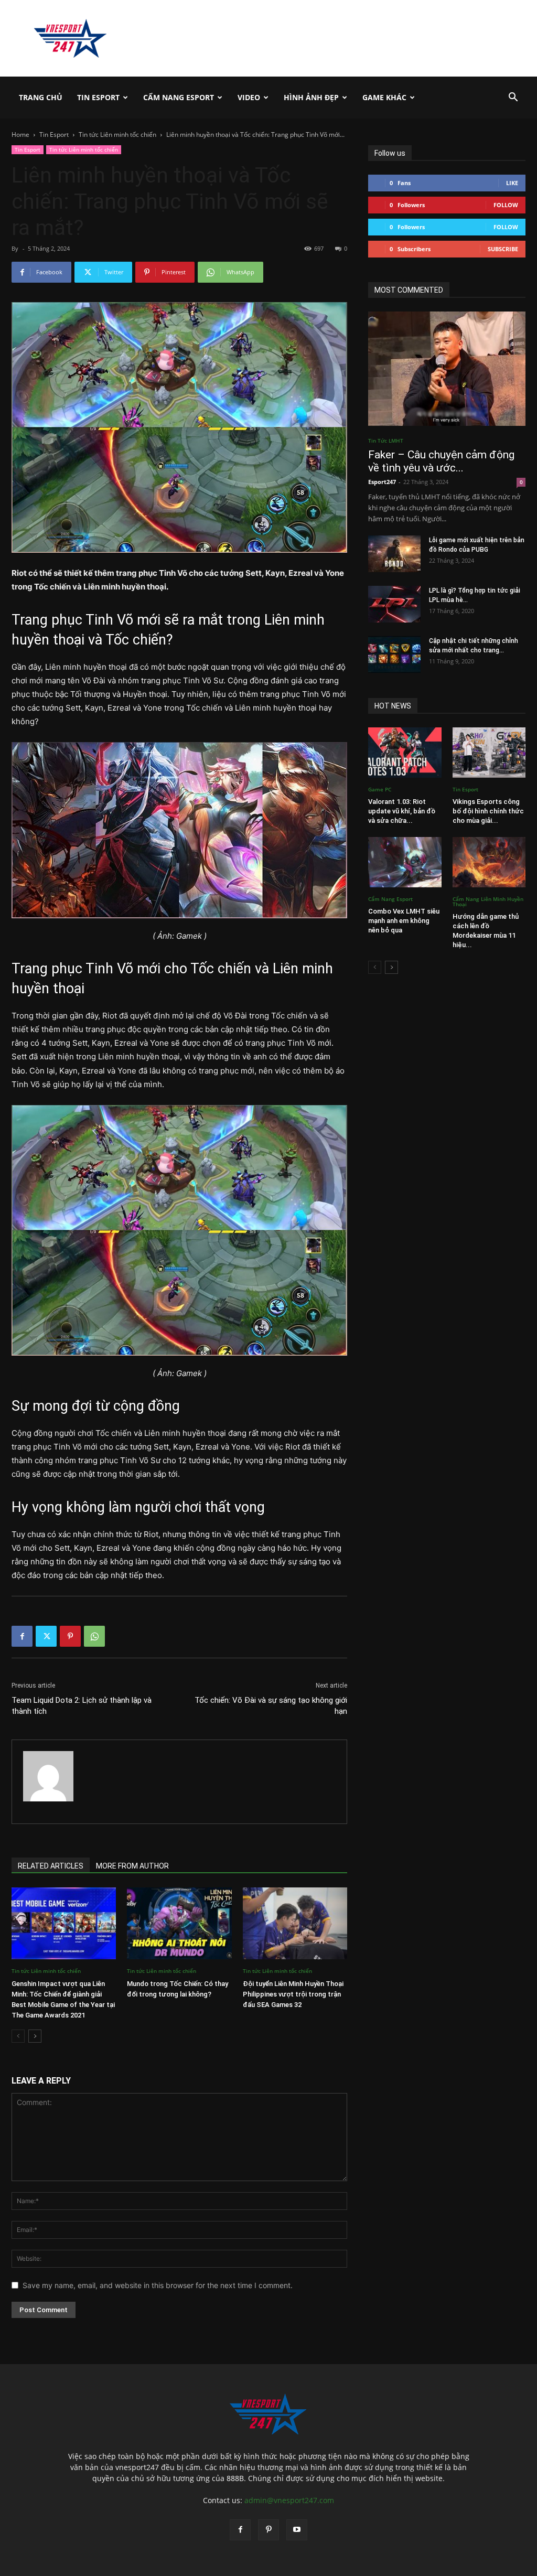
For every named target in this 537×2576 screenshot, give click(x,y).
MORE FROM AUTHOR (132, 1866)
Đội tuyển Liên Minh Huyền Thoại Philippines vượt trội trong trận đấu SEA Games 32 (293, 1994)
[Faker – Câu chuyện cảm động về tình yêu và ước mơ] (447, 369)
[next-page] (35, 2036)
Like (512, 183)
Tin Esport (98, 97)
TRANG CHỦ (41, 97)
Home (20, 135)
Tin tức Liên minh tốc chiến (117, 135)
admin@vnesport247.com (289, 2500)
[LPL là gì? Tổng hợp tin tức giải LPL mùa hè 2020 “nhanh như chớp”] (394, 604)
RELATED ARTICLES (51, 1866)
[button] (513, 98)
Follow (506, 205)
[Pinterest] (70, 1636)
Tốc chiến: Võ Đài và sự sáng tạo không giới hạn (271, 1706)
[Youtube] (297, 2530)
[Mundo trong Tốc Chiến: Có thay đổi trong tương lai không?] (179, 1923)
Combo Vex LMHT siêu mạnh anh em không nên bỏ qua (404, 921)
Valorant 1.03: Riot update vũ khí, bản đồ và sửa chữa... (402, 811)
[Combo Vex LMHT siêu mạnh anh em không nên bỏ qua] (405, 862)
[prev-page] (18, 2036)
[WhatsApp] (94, 1636)
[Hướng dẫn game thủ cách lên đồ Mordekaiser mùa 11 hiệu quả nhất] (489, 862)
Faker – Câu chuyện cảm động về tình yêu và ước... (441, 461)
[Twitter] (46, 1636)
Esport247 (382, 482)
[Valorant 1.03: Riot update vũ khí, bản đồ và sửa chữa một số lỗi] (405, 753)
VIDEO (249, 97)
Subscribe (503, 249)
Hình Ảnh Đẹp (311, 97)
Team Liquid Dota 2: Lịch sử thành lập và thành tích (82, 1706)
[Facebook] (22, 1636)
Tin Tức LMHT (386, 441)
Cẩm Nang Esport (179, 97)
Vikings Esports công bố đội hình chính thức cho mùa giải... (488, 811)
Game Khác (384, 97)
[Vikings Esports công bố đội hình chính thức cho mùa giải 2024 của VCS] (489, 753)
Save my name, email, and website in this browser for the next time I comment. (158, 2285)
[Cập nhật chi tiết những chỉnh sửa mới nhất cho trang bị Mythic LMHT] (394, 654)
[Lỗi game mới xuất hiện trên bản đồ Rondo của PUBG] (394, 554)
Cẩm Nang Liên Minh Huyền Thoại (488, 901)
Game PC (380, 789)
